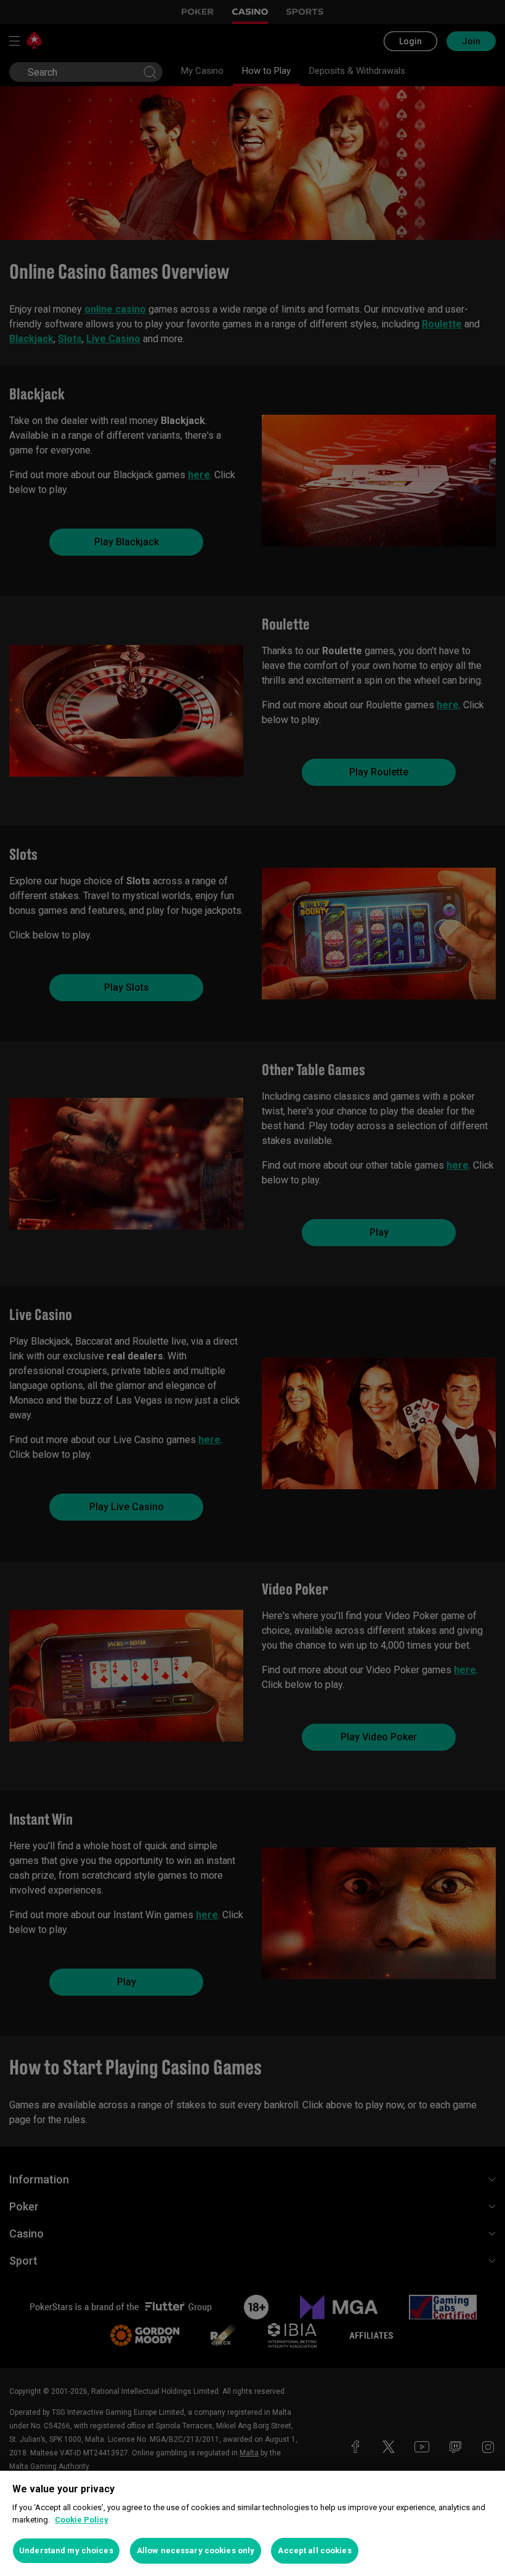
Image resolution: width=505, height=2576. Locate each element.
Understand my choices (66, 2550)
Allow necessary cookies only (196, 2550)
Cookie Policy (82, 2520)
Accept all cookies (314, 2550)
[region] (252, 2523)
